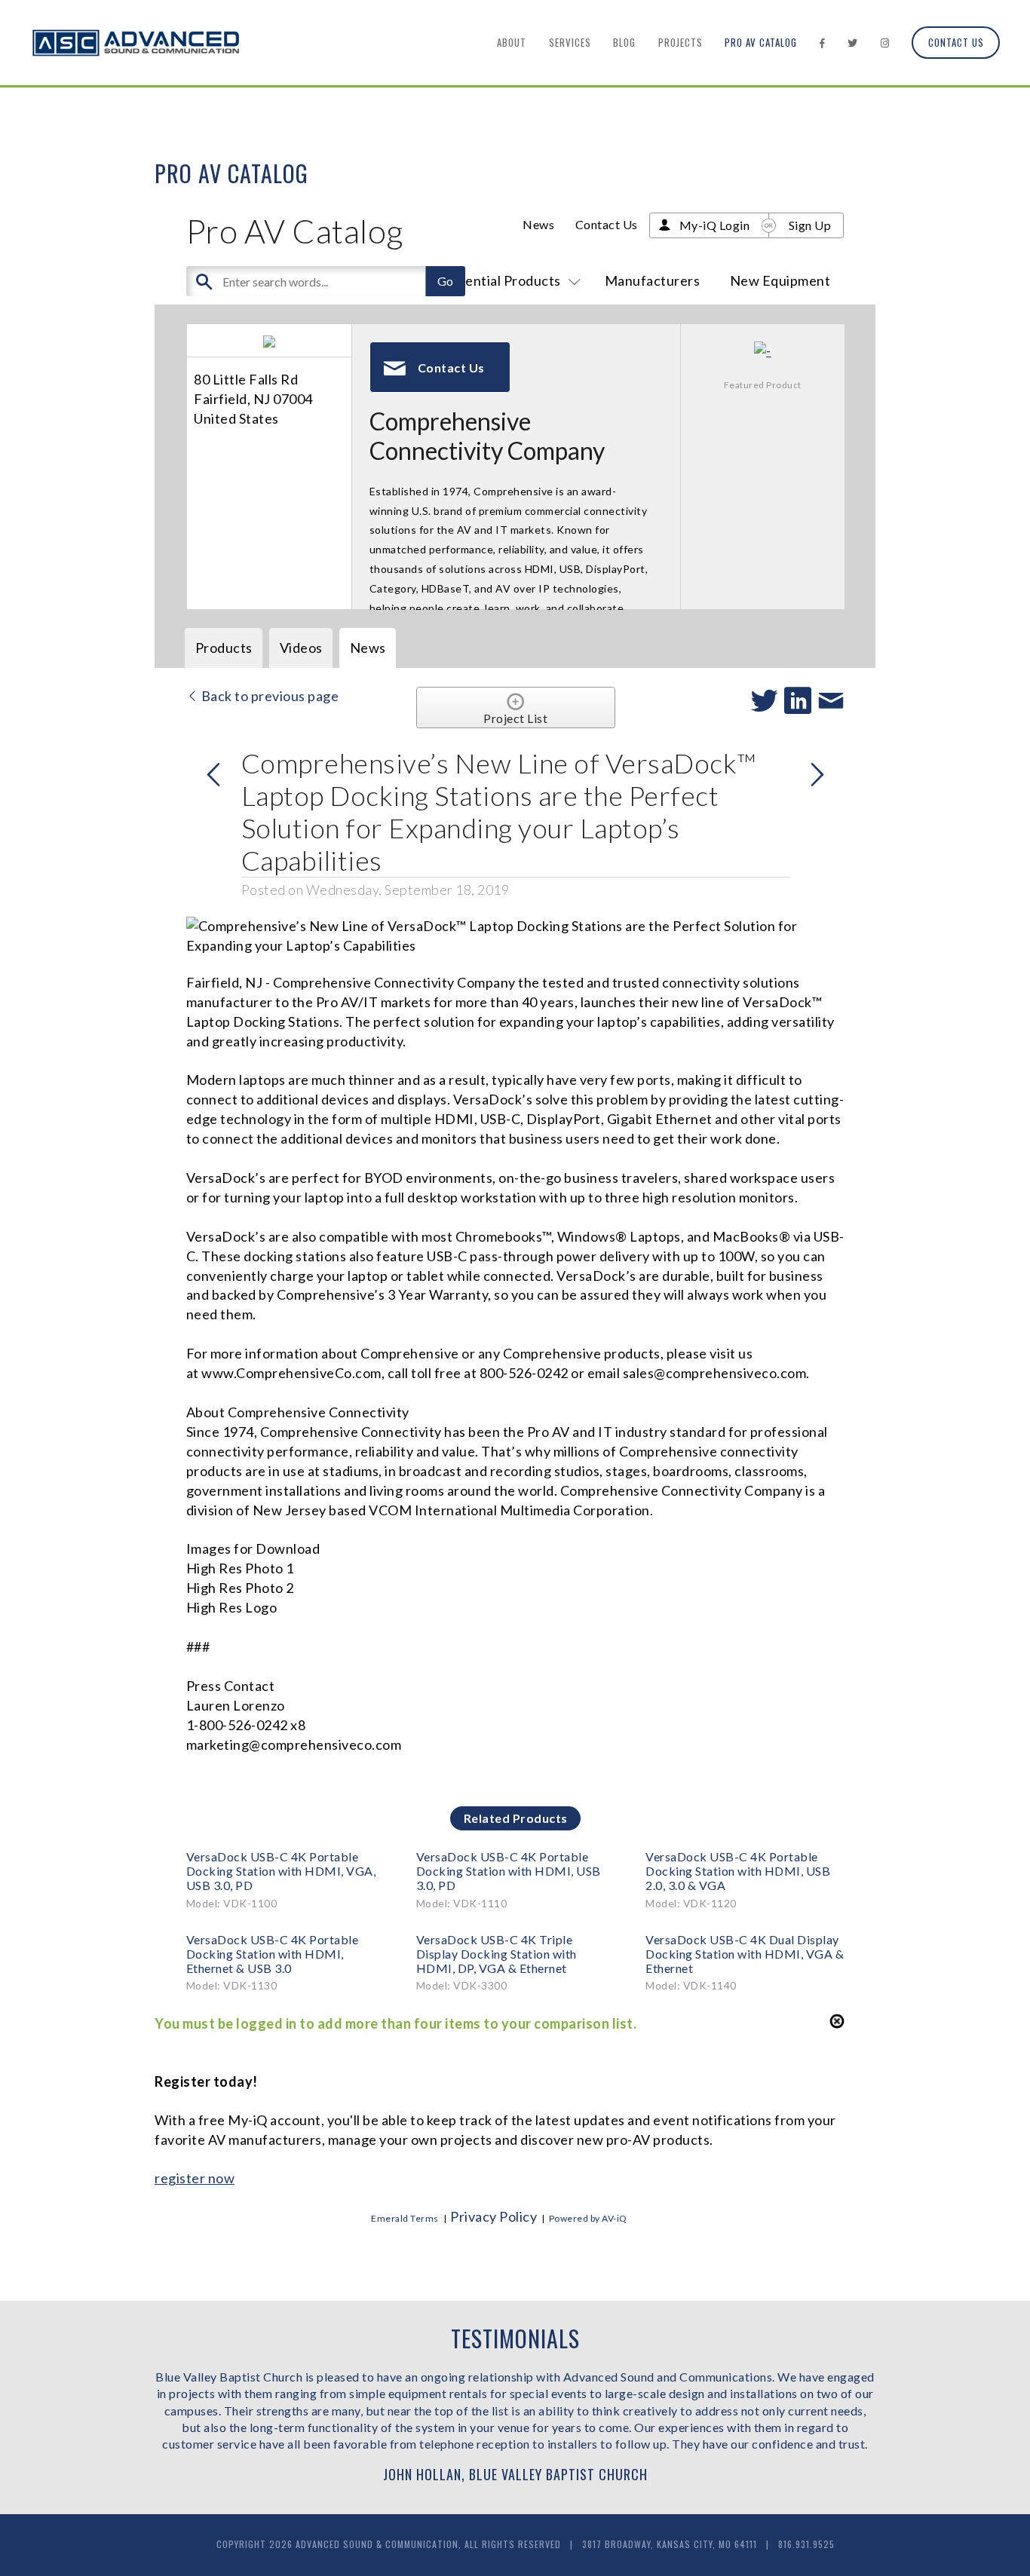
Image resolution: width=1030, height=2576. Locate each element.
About (512, 42)
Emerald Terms (405, 2218)
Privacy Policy (494, 2216)
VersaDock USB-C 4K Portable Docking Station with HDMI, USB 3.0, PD (509, 1871)
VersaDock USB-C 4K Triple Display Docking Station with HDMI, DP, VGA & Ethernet (497, 1954)
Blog (624, 42)
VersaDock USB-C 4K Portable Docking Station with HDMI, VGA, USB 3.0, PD (281, 1871)
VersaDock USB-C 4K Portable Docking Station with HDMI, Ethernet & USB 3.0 (273, 1954)
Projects (681, 42)
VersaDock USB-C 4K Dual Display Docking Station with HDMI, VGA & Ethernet (745, 1954)
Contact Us (956, 42)
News (538, 224)
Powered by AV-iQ (588, 2218)
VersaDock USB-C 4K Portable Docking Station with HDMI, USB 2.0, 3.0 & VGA (738, 1871)
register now (195, 2178)
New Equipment (780, 280)
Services (570, 42)
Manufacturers (653, 280)
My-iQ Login (715, 225)
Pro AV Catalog (761, 42)
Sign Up (810, 225)
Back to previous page (268, 696)
